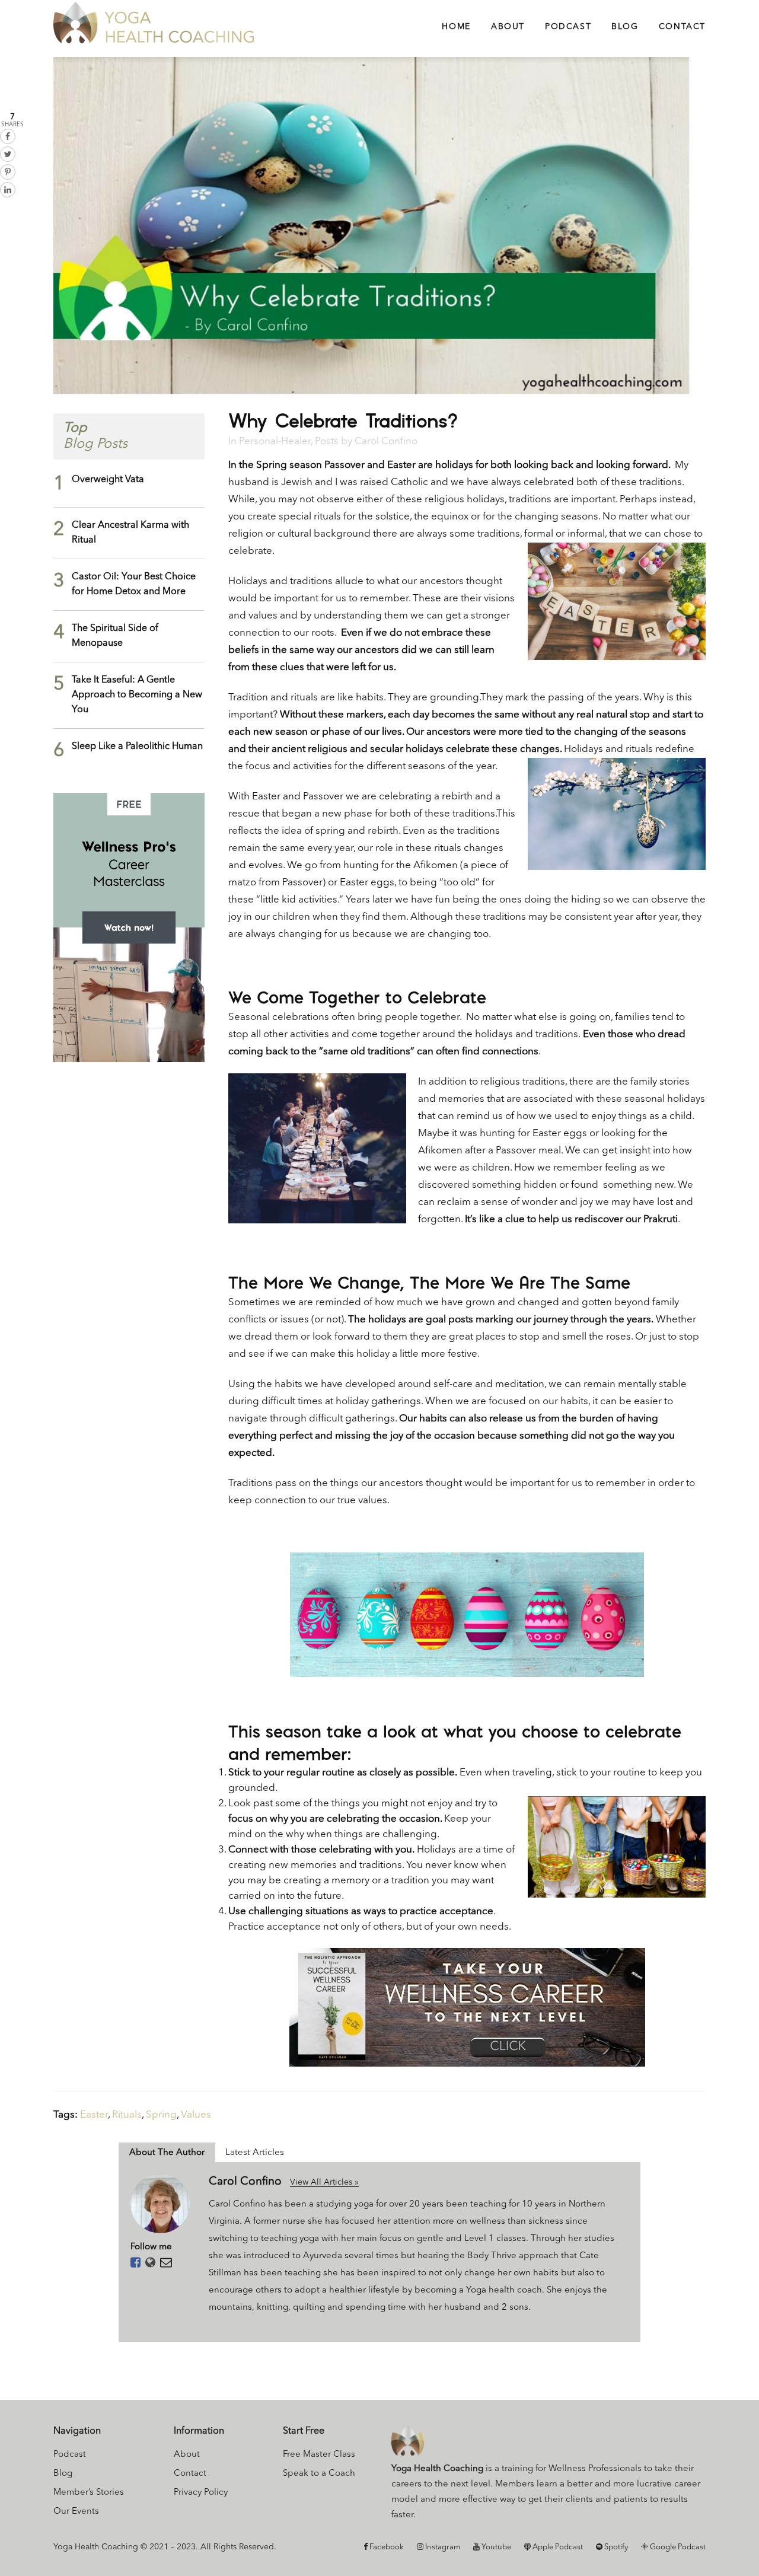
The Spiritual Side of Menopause (115, 636)
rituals (127, 2115)
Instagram (442, 2547)
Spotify (615, 2547)
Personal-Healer (275, 441)
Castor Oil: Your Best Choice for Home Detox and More (134, 584)
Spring (161, 2115)
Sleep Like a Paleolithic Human (137, 747)
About (187, 2455)
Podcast (70, 2455)
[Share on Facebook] (8, 136)
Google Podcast (677, 2547)
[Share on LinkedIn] (8, 190)
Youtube (495, 2547)
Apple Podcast (557, 2547)
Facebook (386, 2547)
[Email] (166, 2263)
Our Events (76, 2512)
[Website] (150, 2263)
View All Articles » (324, 2182)
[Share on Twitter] (8, 154)
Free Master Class (319, 2455)
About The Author (167, 2153)
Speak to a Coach (319, 2474)
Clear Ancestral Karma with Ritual (130, 533)
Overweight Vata (108, 480)
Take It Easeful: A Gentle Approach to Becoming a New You (137, 695)
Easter (94, 2115)
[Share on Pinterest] (8, 172)
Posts (327, 441)
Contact (190, 2474)
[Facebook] (135, 2263)
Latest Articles (255, 2153)
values (196, 2115)
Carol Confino (386, 441)
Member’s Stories (89, 2493)
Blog (63, 2474)
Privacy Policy (201, 2493)
